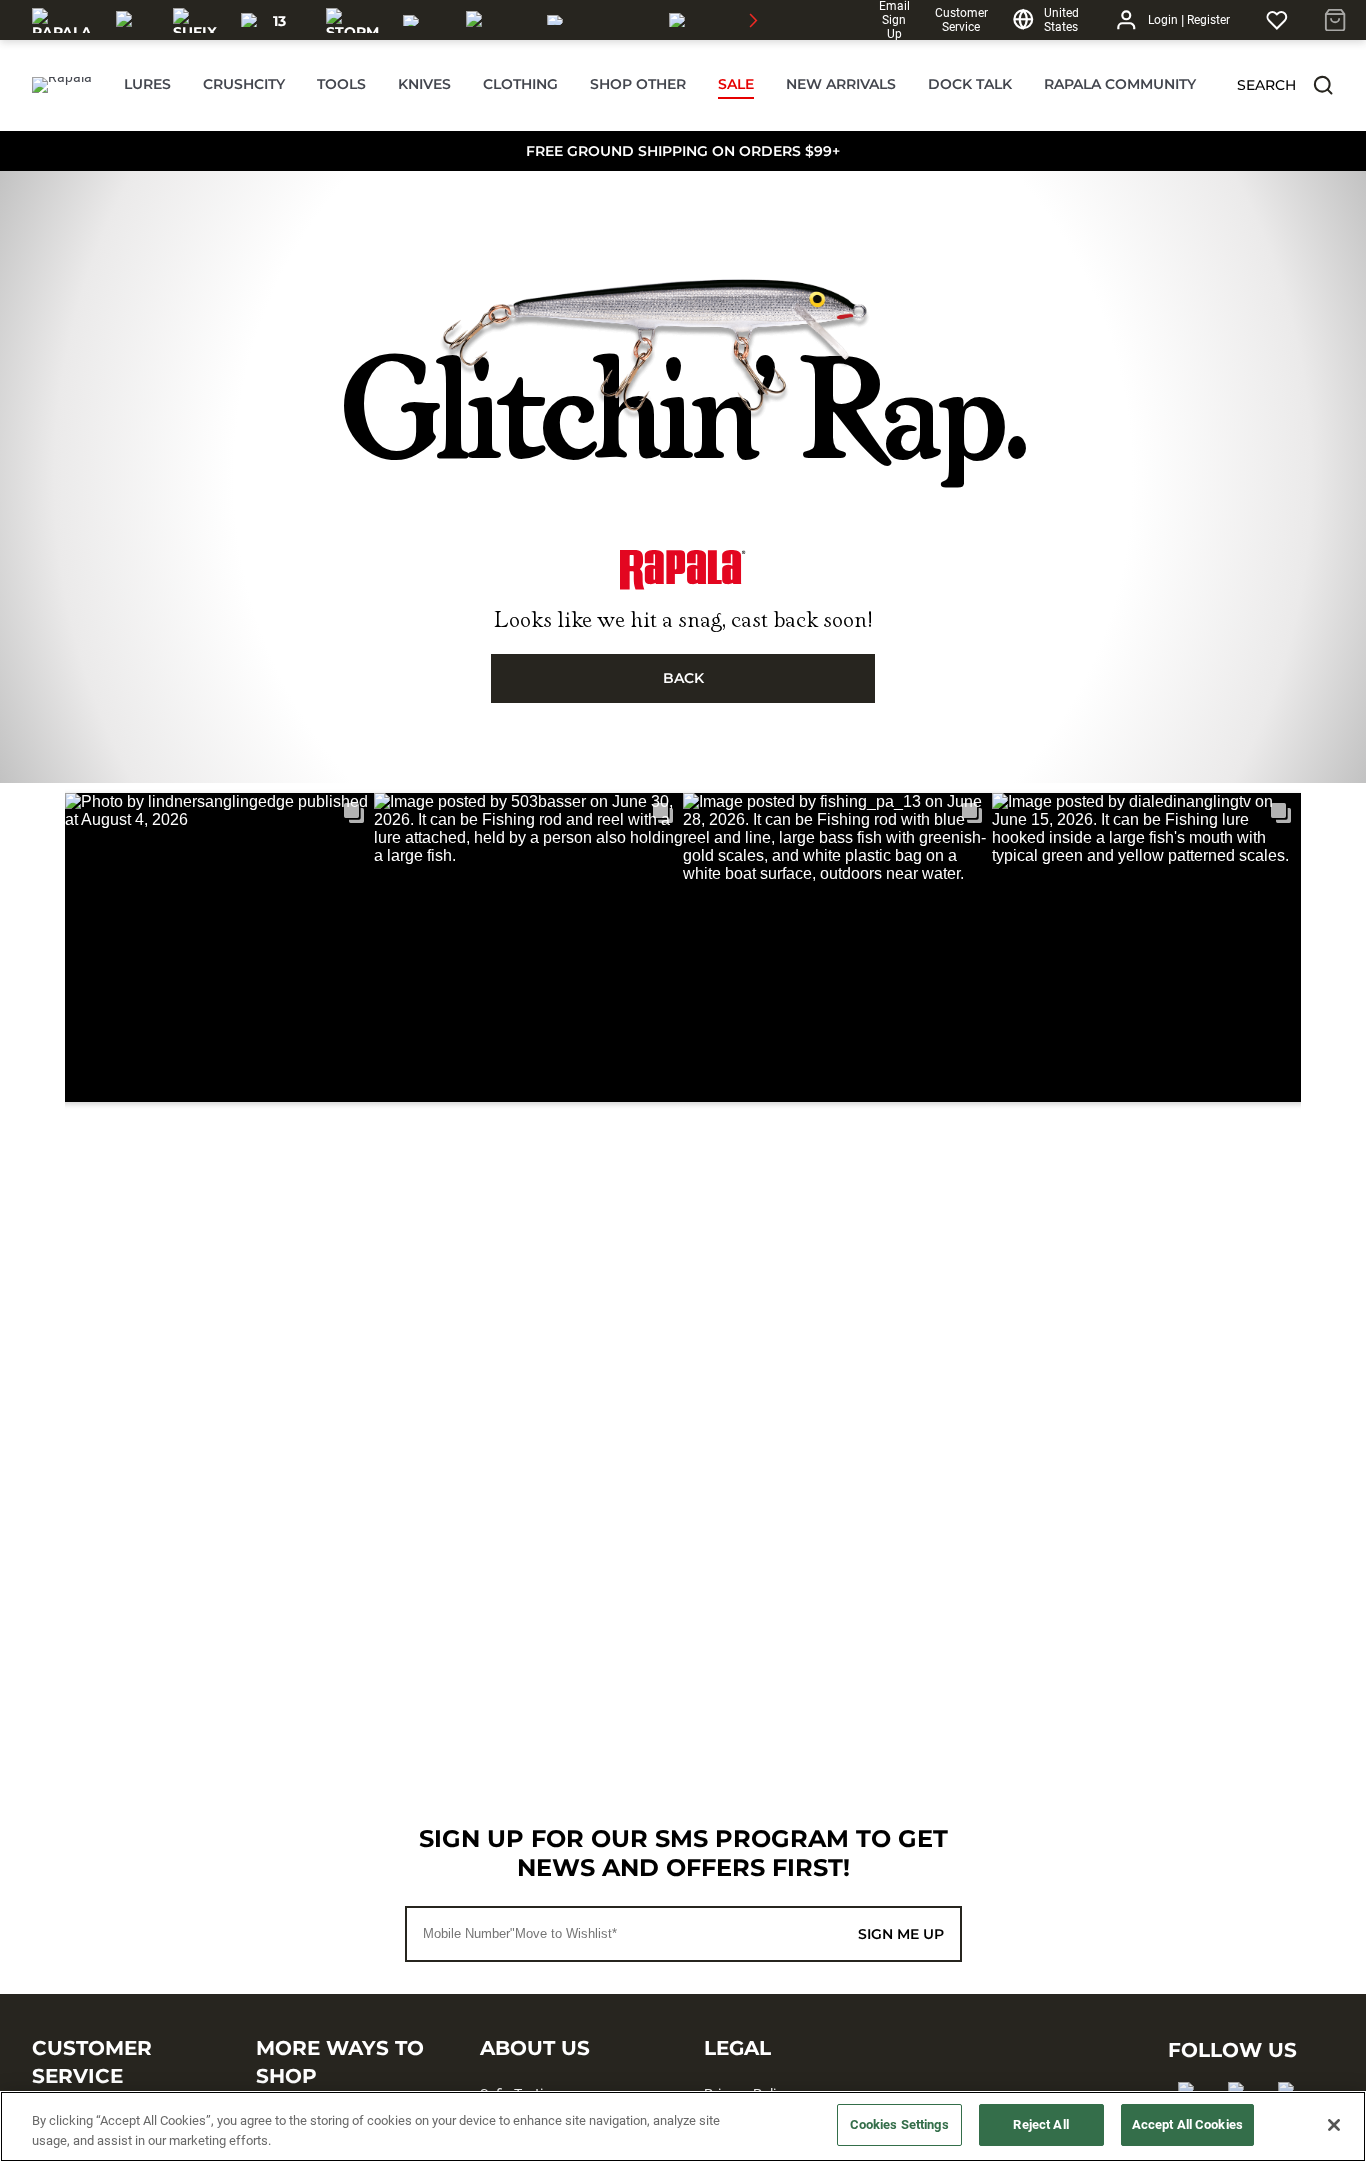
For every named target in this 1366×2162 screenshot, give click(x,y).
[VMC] (132, 20)
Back (683, 678)
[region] (683, 2126)
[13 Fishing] (271, 20)
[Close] (1334, 2125)
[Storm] (352, 20)
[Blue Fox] (422, 20)
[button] (1323, 85)
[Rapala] (62, 20)
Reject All (1040, 2124)
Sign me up (901, 1934)
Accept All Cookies (1187, 2124)
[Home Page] (62, 85)
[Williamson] (596, 20)
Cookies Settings (899, 2124)
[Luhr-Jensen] (494, 20)
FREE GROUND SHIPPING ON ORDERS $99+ (683, 151)
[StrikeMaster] (725, 20)
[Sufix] (195, 20)
